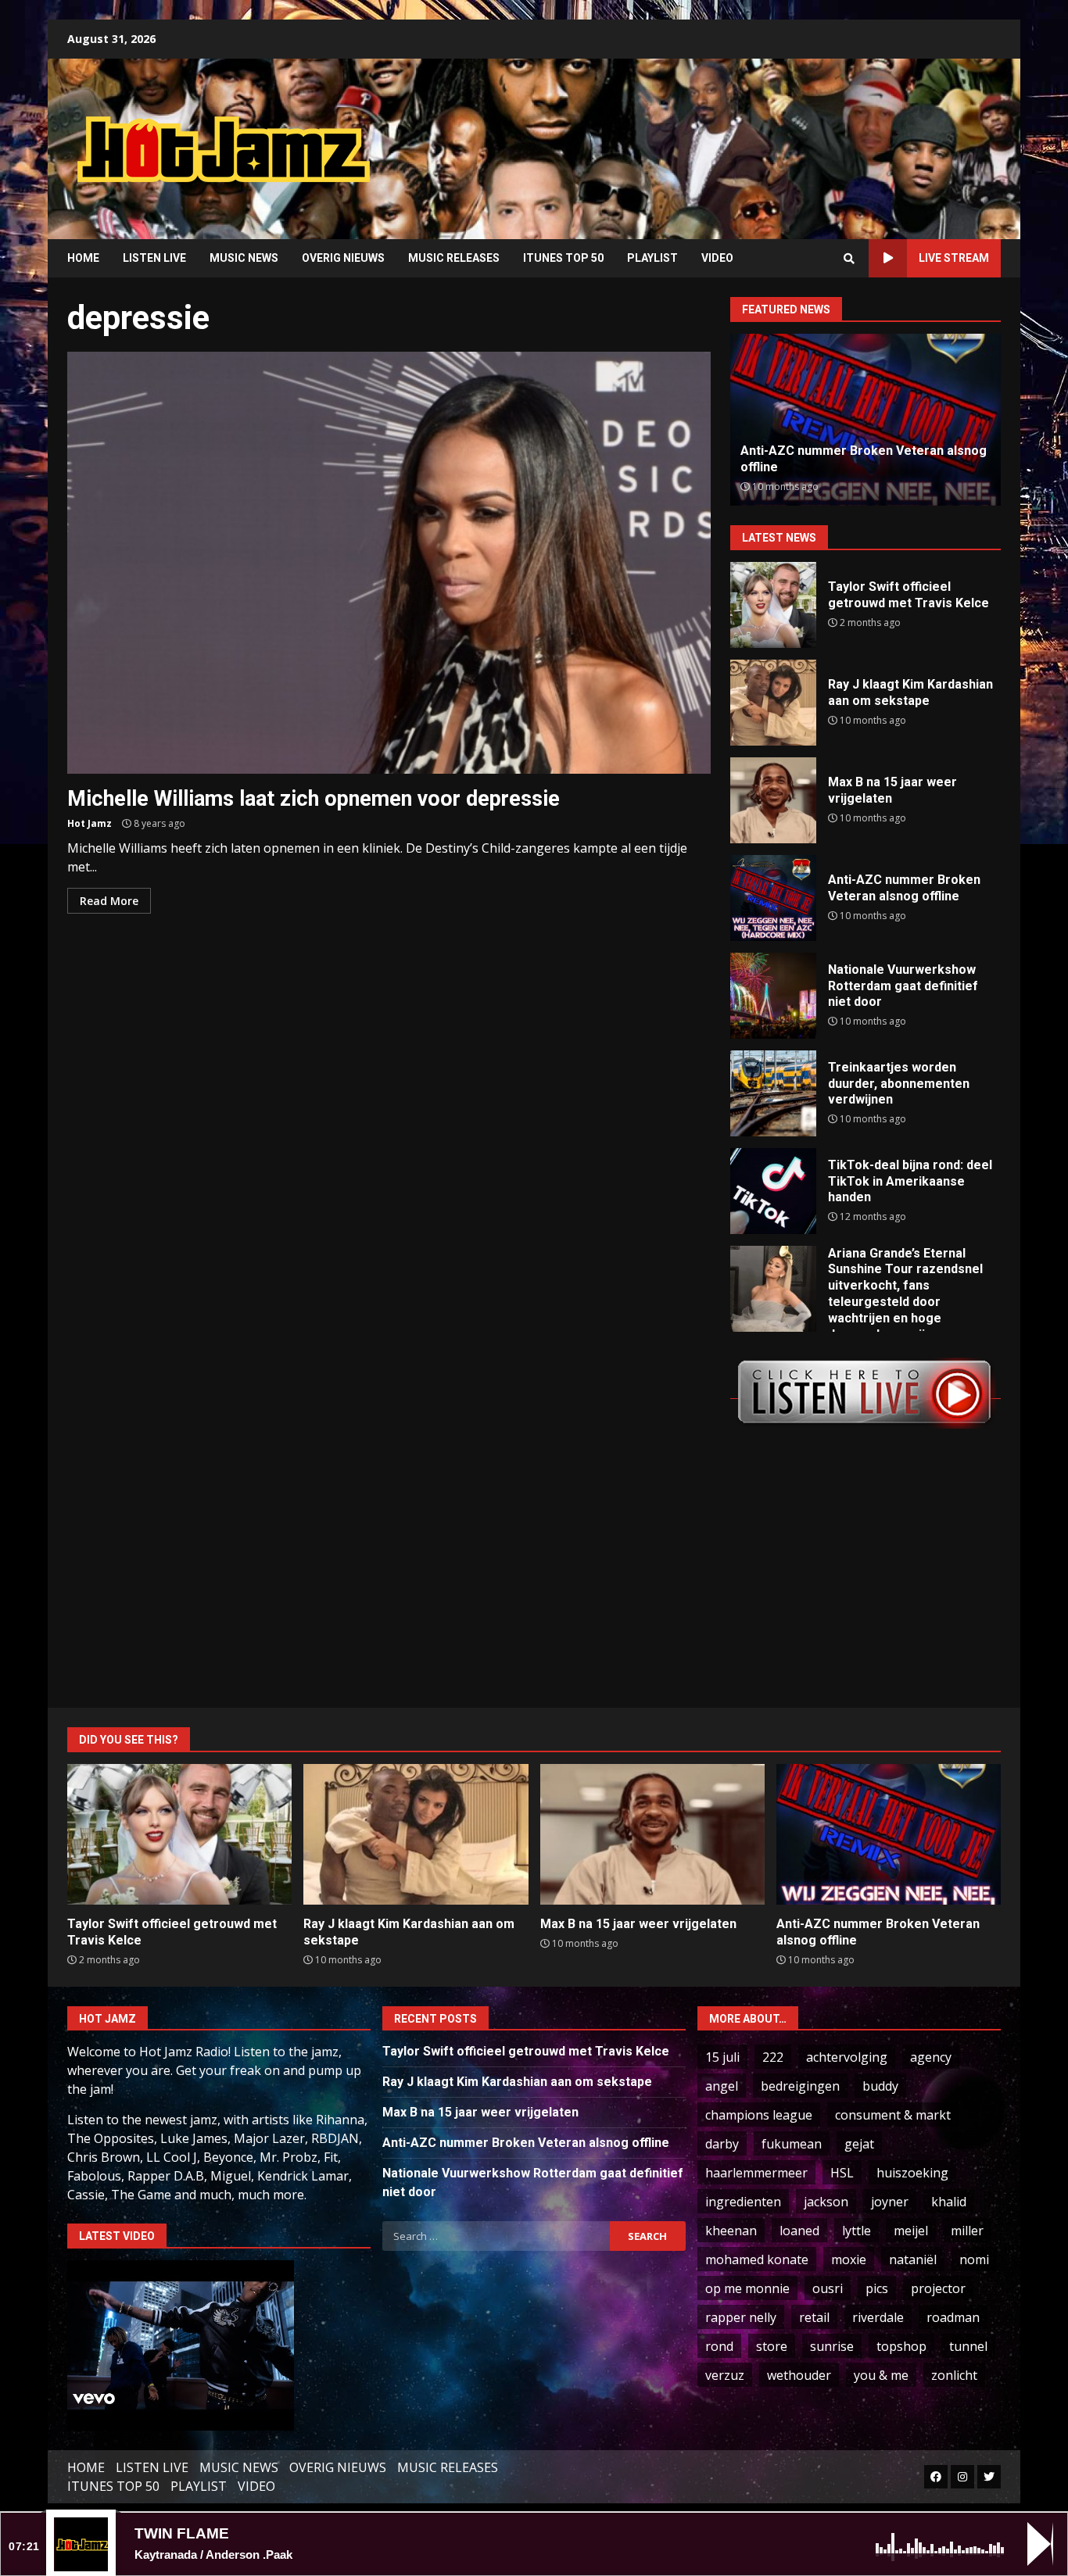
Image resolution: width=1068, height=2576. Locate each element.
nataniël (913, 2259)
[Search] (849, 259)
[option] (866, 420)
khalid (949, 2202)
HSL (842, 2173)
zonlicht (954, 2375)
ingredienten (743, 2202)
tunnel (968, 2346)
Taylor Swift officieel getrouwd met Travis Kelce (773, 605)
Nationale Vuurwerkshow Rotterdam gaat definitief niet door (773, 996)
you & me (881, 2375)
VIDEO (717, 258)
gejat (859, 2144)
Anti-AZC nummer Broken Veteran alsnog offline (773, 898)
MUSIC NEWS (244, 258)
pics (877, 2288)
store (772, 2346)
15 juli (722, 2057)
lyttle (857, 2231)
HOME (83, 258)
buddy (880, 2086)
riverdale (878, 2317)
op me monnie (747, 2288)
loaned (799, 2231)
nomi (974, 2259)
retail (814, 2317)
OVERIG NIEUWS (343, 258)
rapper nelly (741, 2317)
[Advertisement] (733, 137)
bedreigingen (800, 2086)
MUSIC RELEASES (454, 258)
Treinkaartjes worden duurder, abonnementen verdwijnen (773, 1093)
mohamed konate (757, 2259)
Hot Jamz (90, 823)
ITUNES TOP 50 (563, 258)
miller (967, 2231)
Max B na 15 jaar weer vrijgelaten (773, 800)
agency (931, 2057)
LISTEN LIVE (154, 258)
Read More (109, 901)
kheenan (731, 2231)
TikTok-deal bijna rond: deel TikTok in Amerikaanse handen (773, 1191)
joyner (890, 2202)
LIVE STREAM (954, 258)
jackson (826, 2202)
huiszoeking (912, 2173)
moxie (849, 2259)
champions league (759, 2115)
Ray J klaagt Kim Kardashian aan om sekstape (773, 703)
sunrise (832, 2346)
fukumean (792, 2144)
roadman (953, 2317)
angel (722, 2086)
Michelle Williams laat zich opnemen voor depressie (389, 563)
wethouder (799, 2375)
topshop (901, 2346)
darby (722, 2144)
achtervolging (847, 2057)
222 (773, 2057)
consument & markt (893, 2115)
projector (938, 2288)
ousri (828, 2288)
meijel (911, 2231)
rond (719, 2346)
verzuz (725, 2375)
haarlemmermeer (756, 2173)
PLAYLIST (652, 258)
